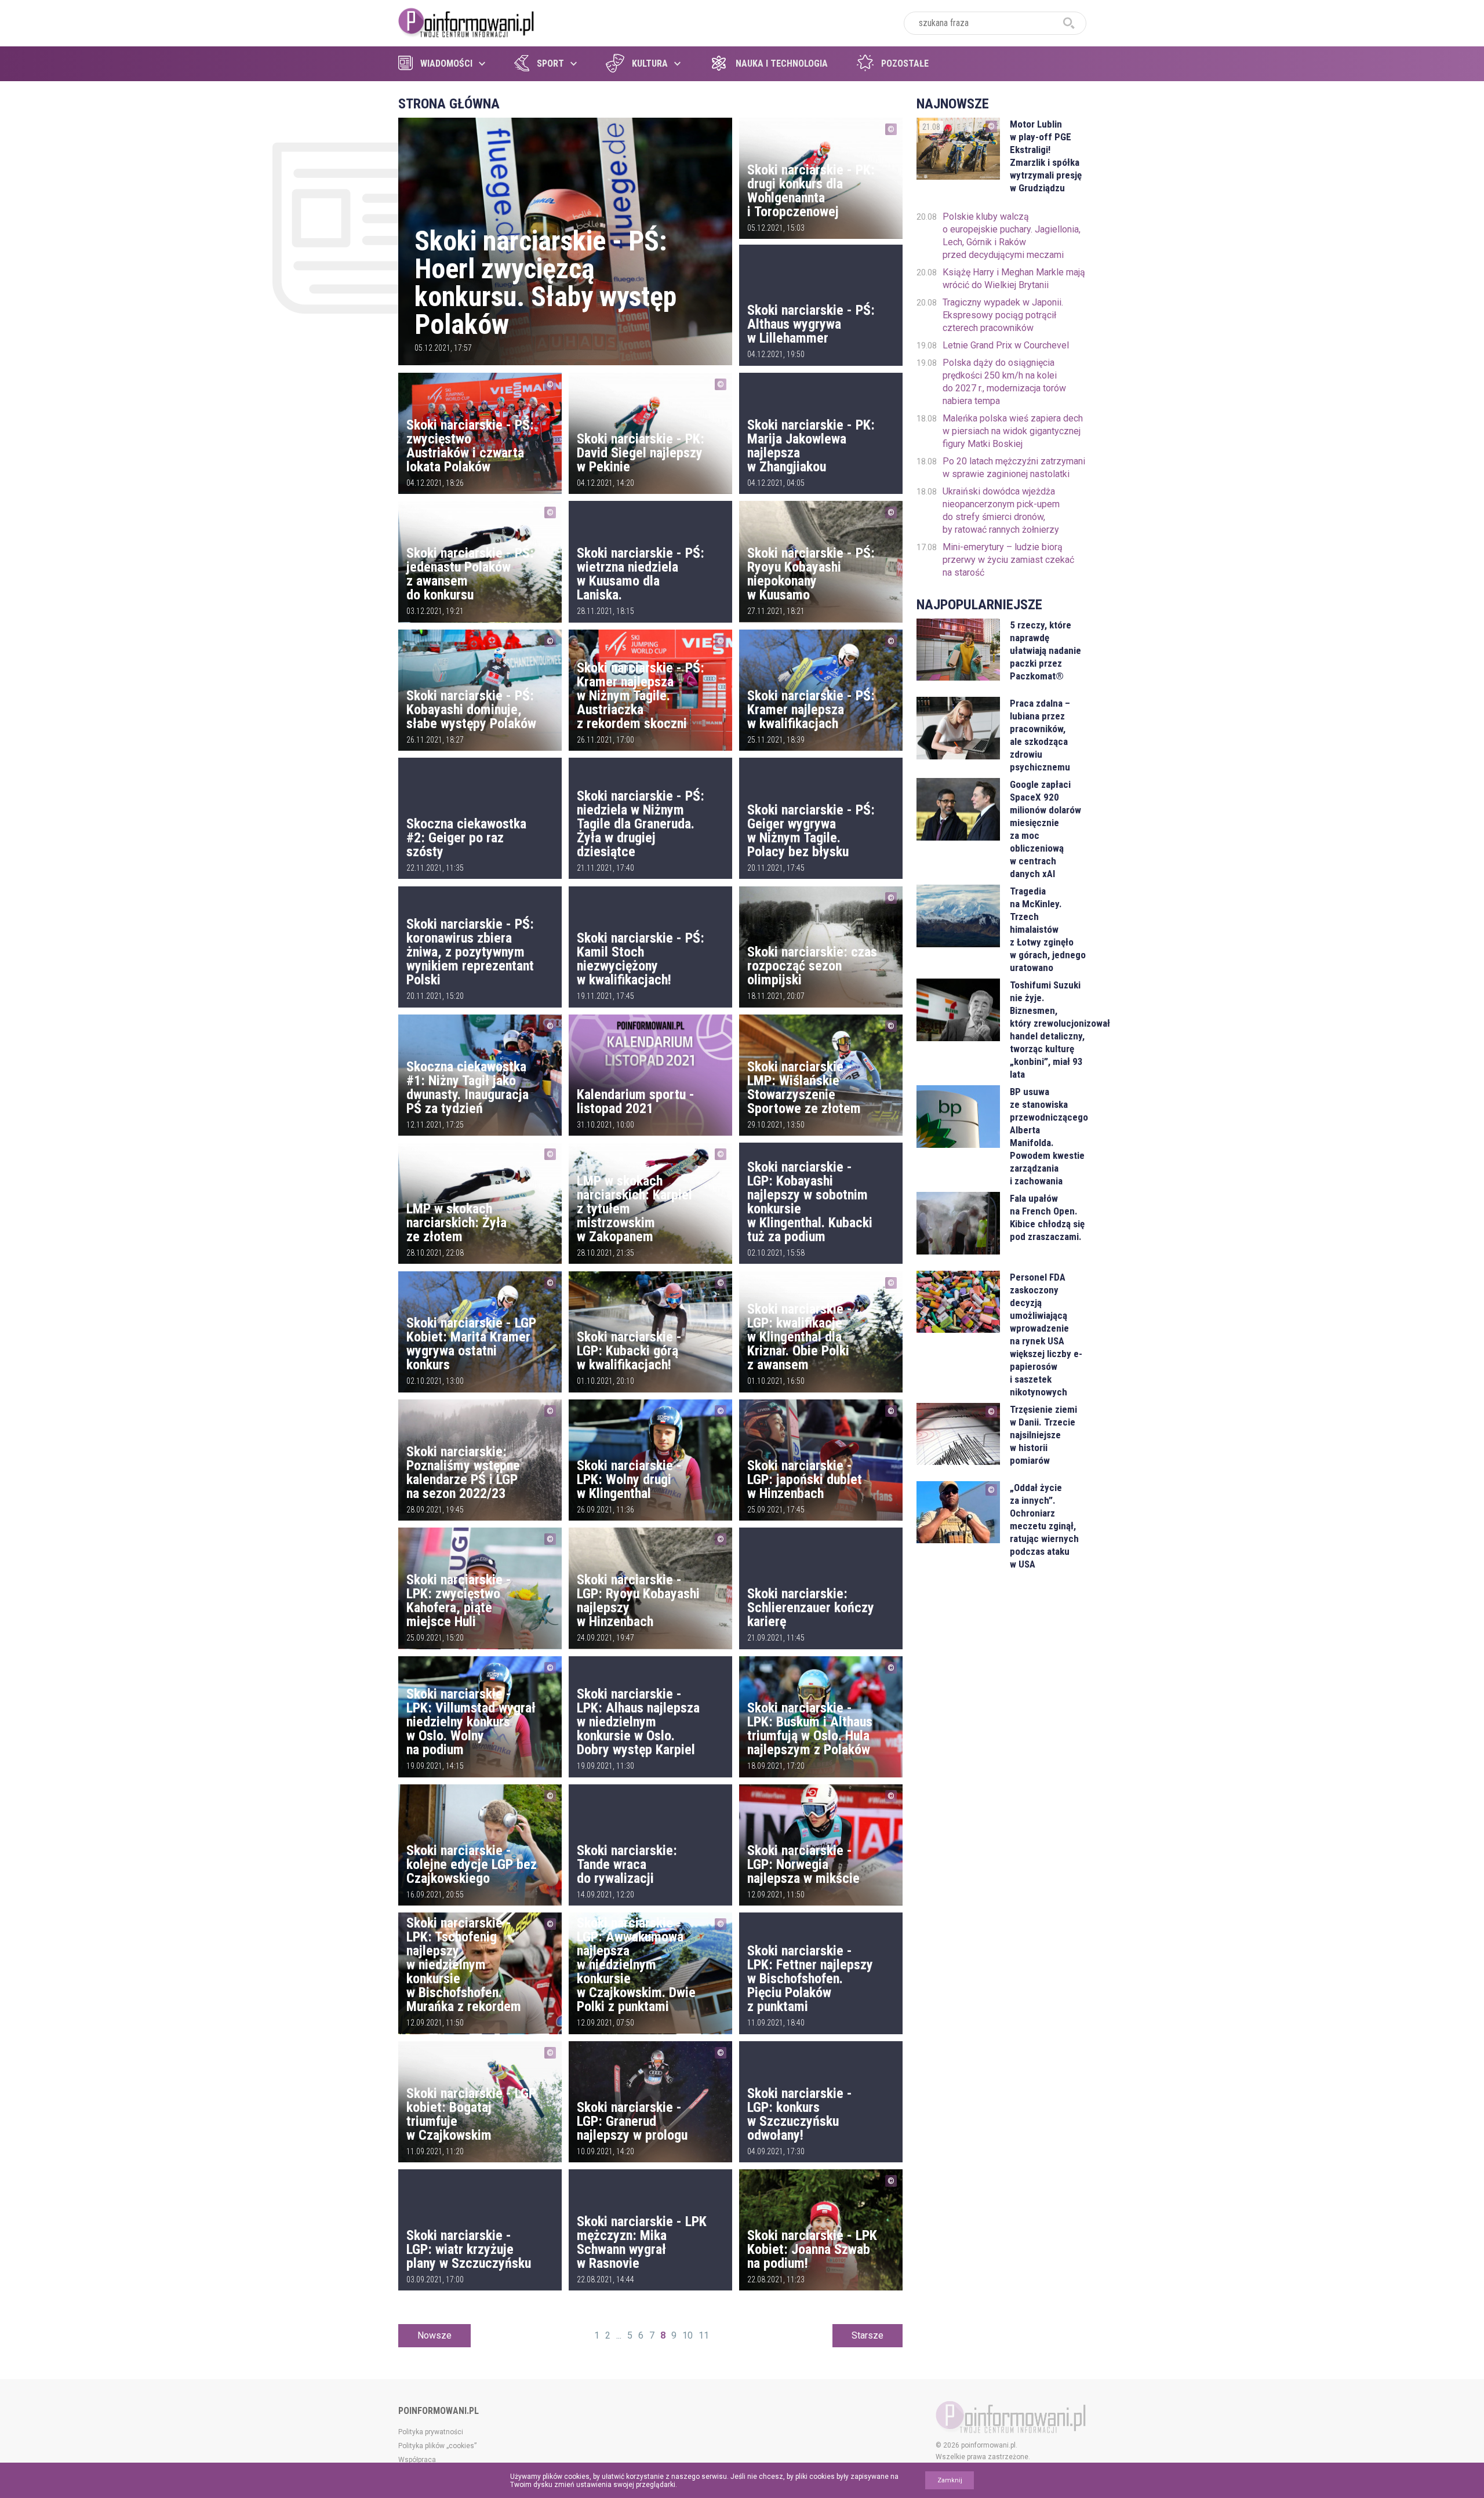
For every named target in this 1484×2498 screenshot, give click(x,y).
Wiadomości (446, 63)
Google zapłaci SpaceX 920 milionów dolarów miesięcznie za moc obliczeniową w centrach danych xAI (1045, 829)
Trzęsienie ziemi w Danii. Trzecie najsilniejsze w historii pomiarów (1043, 1435)
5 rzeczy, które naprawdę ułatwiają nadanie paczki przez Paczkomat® (1045, 650)
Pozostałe (905, 63)
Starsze (868, 2335)
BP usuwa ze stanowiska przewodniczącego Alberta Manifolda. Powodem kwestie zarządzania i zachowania (1048, 1136)
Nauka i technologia (782, 63)
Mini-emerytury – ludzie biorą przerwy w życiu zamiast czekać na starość (1008, 560)
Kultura (650, 63)
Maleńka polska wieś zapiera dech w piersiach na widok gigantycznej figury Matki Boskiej (1013, 431)
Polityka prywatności (431, 2432)
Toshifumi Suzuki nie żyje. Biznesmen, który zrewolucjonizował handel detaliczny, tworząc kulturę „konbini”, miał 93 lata (1048, 1030)
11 (704, 2335)
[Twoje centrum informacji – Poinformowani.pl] (466, 21)
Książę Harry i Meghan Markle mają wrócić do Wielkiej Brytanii (1014, 279)
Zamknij (950, 2480)
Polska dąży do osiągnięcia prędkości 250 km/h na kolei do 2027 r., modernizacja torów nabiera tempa (1004, 382)
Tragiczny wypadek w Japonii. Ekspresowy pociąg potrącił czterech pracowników (1003, 315)
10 (688, 2335)
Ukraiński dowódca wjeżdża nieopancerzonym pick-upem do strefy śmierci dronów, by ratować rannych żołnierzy (1001, 510)
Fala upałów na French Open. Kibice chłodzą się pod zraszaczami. (1047, 1217)
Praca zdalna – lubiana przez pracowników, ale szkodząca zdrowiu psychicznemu (1040, 735)
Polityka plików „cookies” (437, 2446)
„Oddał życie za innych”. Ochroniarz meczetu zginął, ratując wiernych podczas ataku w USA (1044, 1526)
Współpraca (417, 2460)
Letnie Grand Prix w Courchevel (1006, 345)
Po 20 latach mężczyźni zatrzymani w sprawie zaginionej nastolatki (1014, 468)
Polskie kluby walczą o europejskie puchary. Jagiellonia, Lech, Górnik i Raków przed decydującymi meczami (1012, 236)
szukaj (1069, 23)
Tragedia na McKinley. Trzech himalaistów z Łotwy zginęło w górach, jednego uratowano (1048, 929)
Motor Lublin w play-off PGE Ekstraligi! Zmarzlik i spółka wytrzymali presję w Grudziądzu (1046, 156)
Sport (550, 63)
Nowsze (434, 2335)
